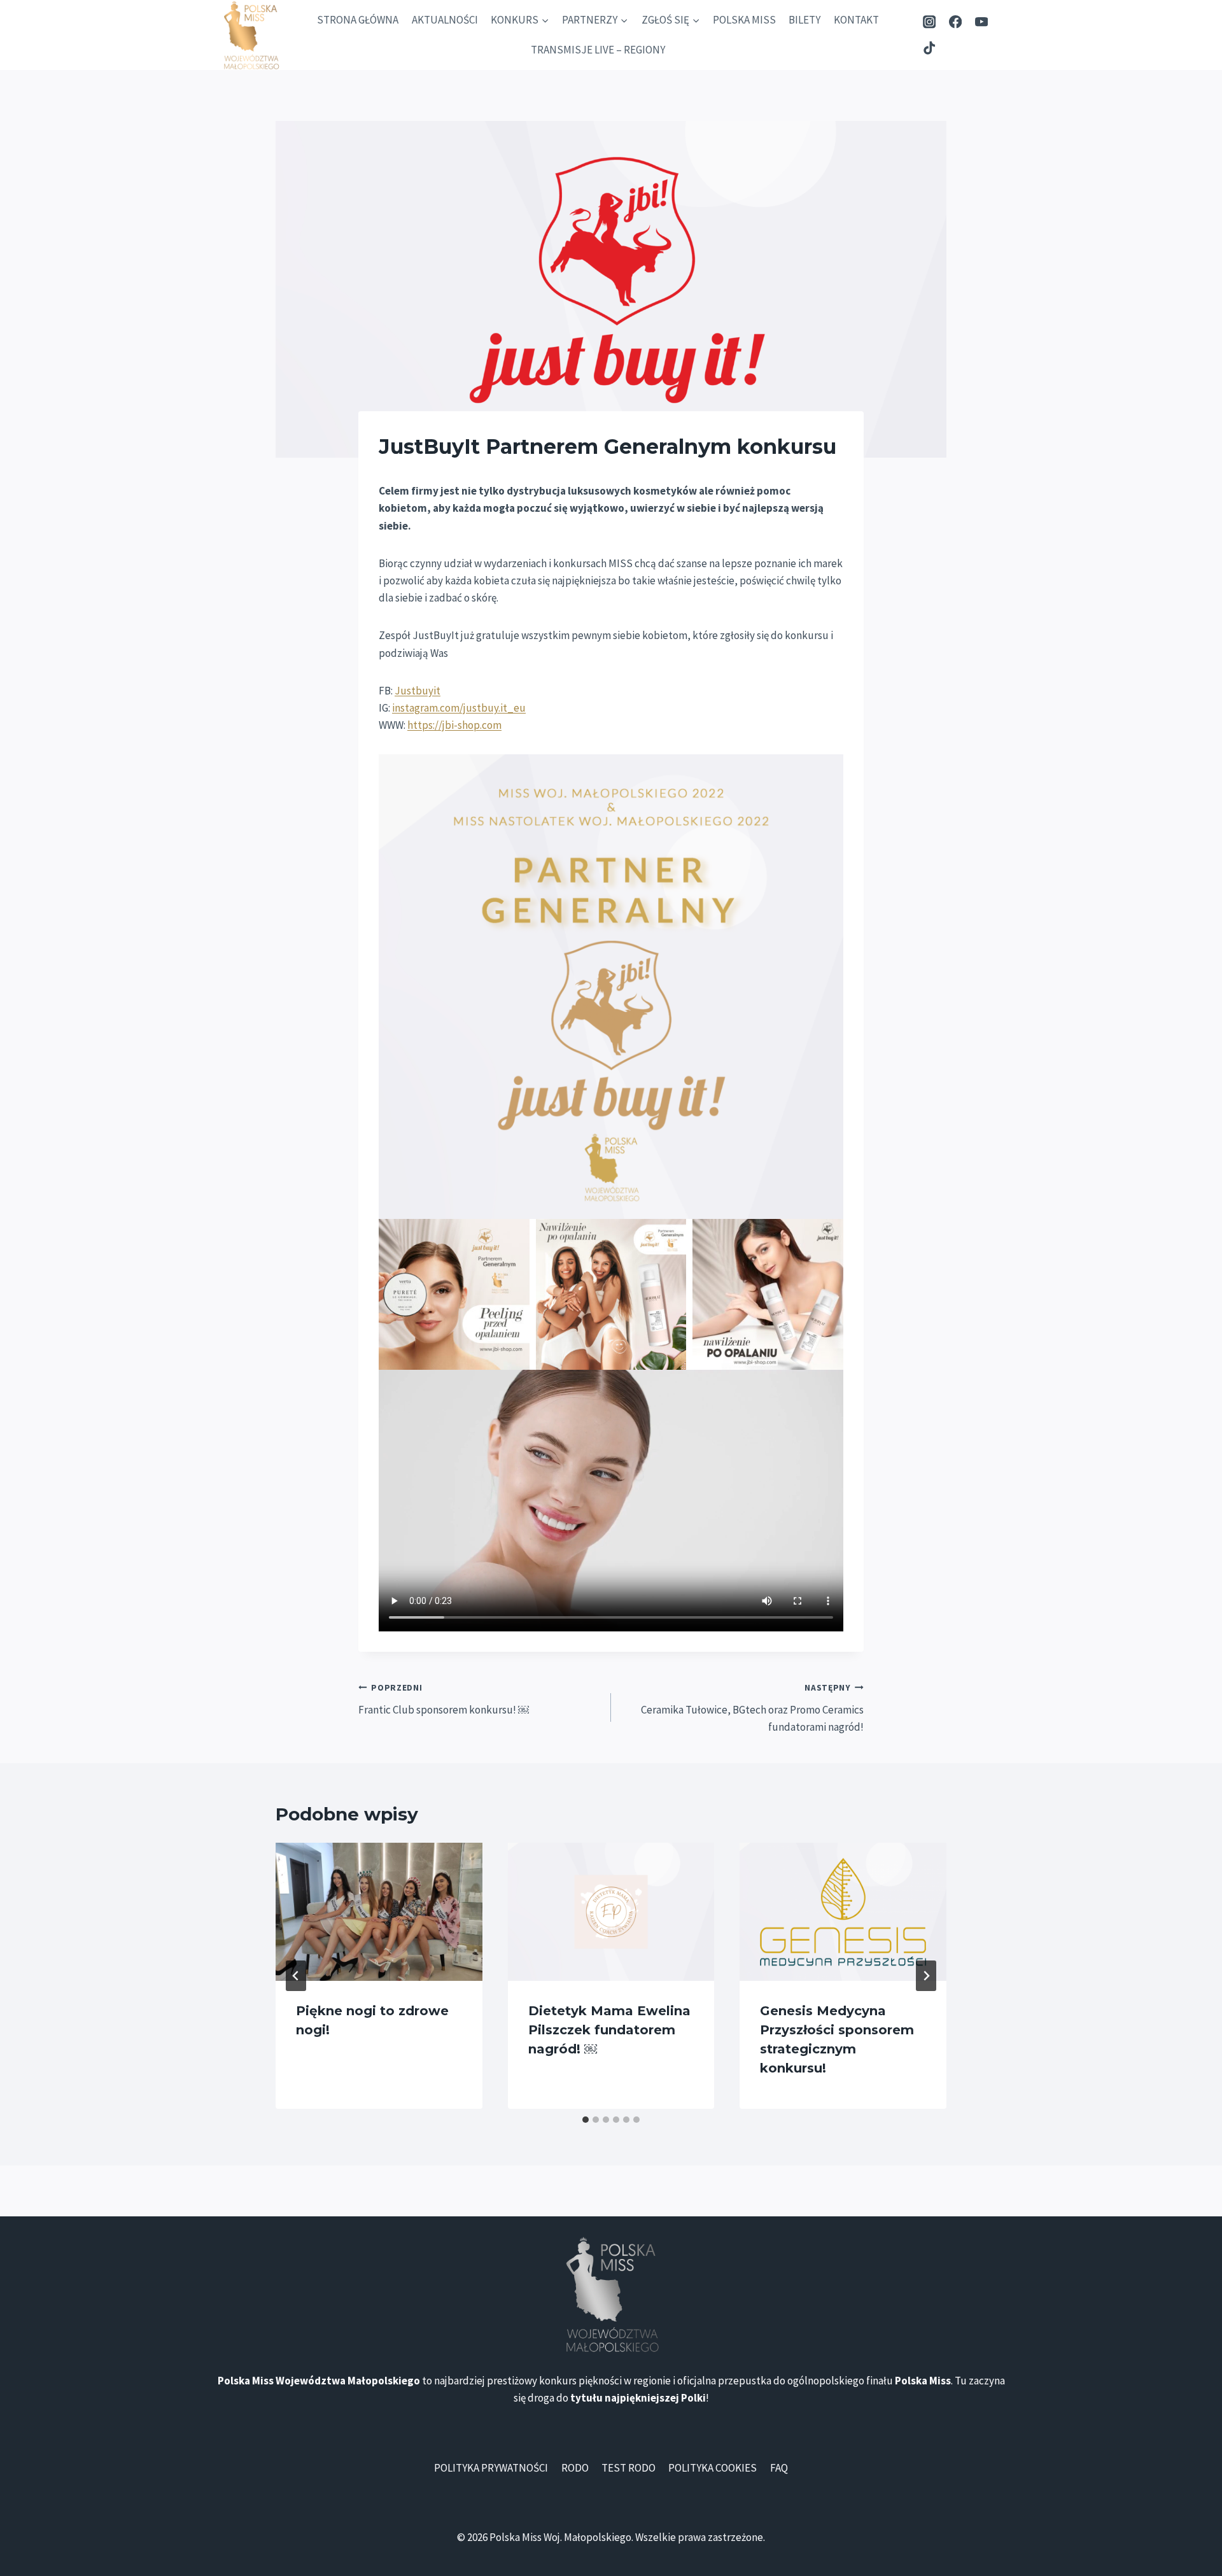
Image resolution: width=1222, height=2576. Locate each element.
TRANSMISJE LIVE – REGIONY (598, 50)
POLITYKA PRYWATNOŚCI (491, 2468)
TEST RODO (629, 2468)
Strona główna (358, 20)
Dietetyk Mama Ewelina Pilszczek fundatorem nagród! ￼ (609, 2030)
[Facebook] (956, 22)
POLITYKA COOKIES (713, 2468)
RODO (575, 2468)
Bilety (804, 20)
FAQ (779, 2468)
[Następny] (926, 1976)
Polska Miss (744, 20)
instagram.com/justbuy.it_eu (459, 708)
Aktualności (445, 20)
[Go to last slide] (296, 1976)
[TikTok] (930, 48)
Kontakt (856, 20)
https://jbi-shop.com (454, 725)
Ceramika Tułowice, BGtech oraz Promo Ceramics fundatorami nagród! (752, 1708)
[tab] (586, 2120)
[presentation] (379, 1911)
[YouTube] (981, 22)
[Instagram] (930, 22)
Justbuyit (418, 691)
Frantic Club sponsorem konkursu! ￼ (444, 1700)
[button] (611, 987)
